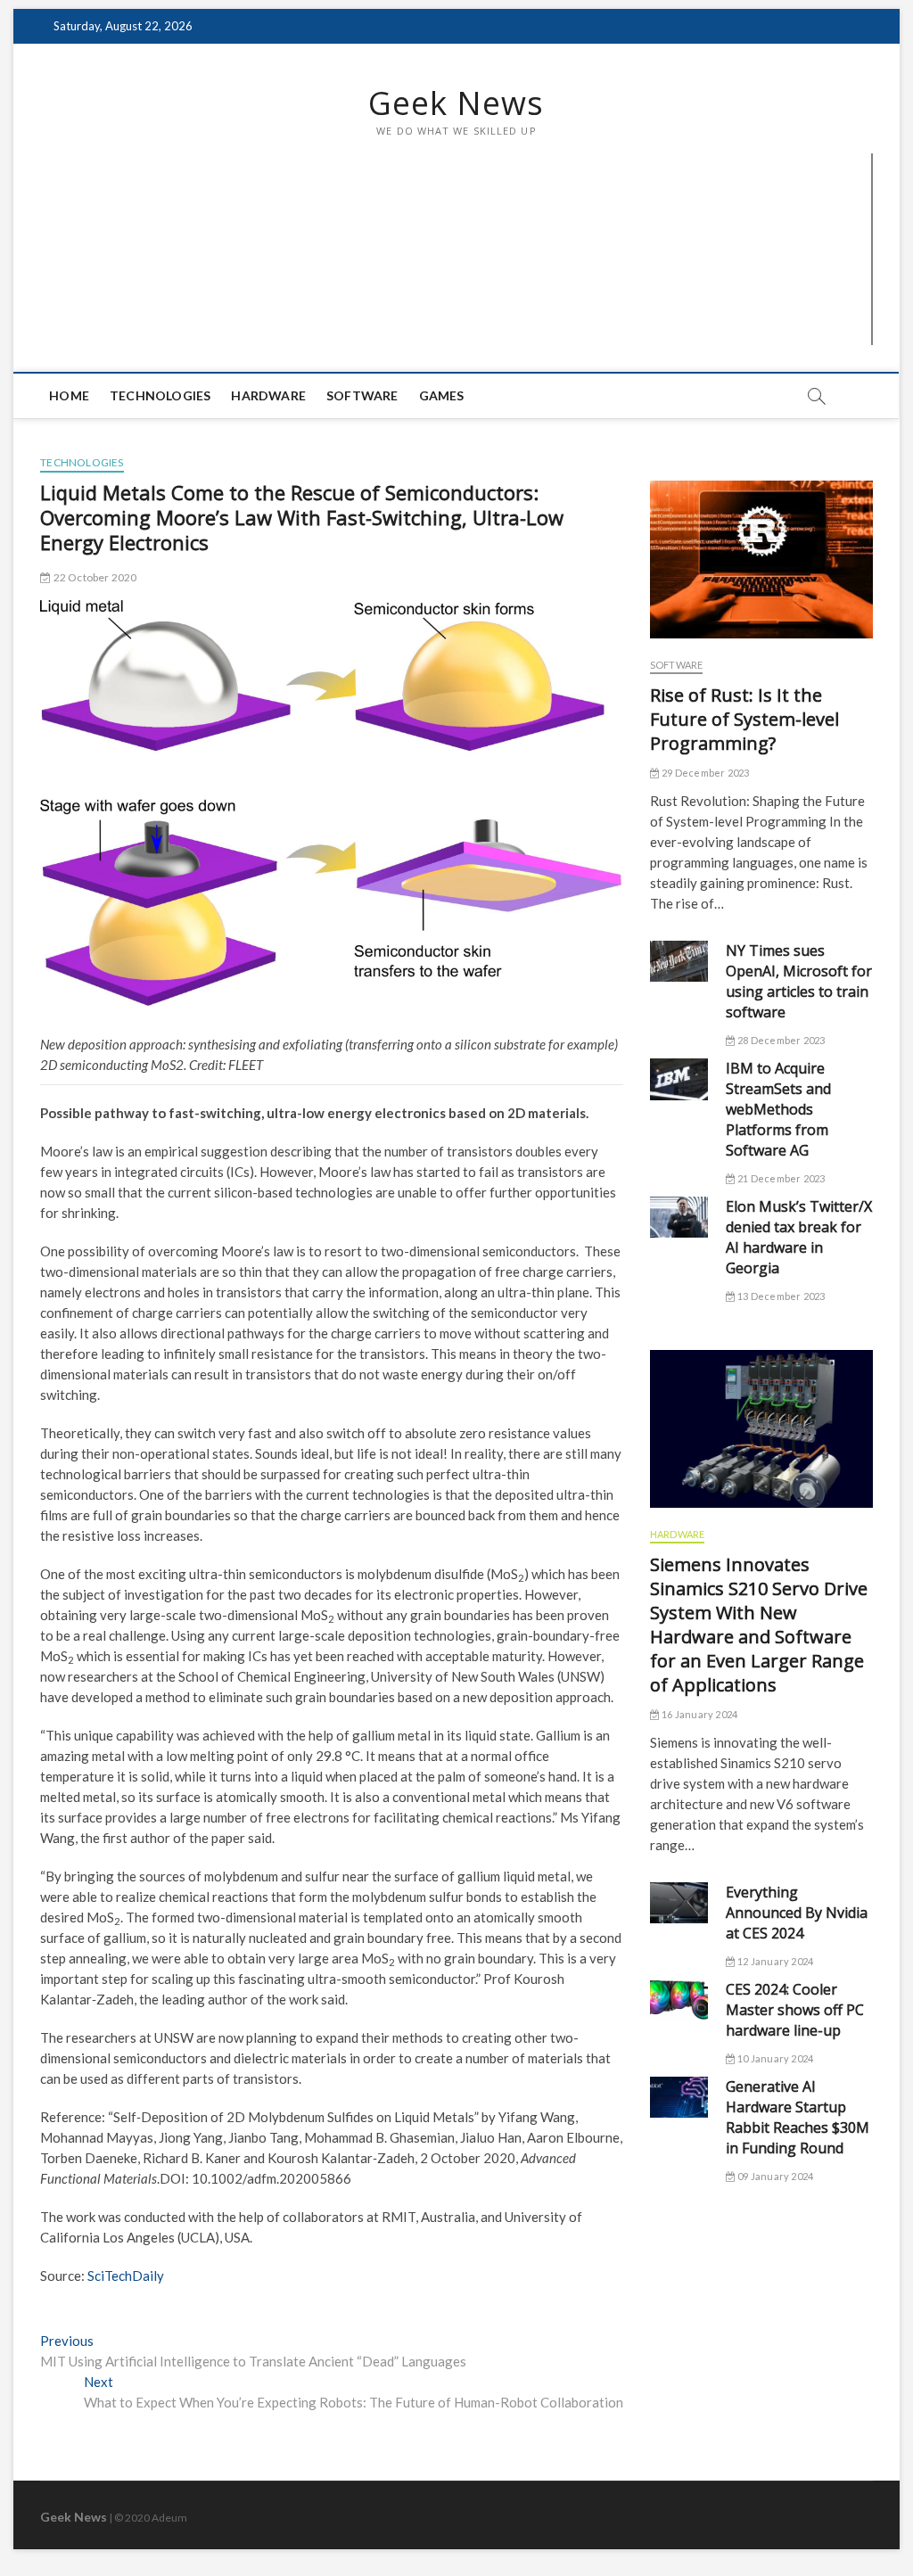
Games (442, 395)
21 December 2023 (780, 1178)
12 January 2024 (774, 1961)
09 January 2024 (774, 2176)
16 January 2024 (699, 1714)
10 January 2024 (774, 2058)
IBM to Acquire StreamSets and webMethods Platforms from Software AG (778, 1109)
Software (362, 395)
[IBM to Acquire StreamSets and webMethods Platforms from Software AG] (679, 1079)
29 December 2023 (704, 773)
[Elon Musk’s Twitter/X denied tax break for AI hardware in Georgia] (679, 1217)
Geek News (456, 103)
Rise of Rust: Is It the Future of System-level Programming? (744, 719)
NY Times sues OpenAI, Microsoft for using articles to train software (799, 981)
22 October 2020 (94, 577)
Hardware (268, 395)
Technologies (160, 395)
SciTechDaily (126, 2276)
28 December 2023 (780, 1040)
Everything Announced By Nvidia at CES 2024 (797, 1913)
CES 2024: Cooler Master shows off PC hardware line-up (795, 2010)
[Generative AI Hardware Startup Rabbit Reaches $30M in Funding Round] (679, 2097)
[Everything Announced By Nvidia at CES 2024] (679, 1903)
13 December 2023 (780, 1296)
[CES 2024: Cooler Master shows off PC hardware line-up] (679, 2000)
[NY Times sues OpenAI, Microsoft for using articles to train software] (679, 961)
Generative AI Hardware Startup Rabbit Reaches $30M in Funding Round (798, 2117)
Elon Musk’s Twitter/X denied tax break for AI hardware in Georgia (799, 1237)
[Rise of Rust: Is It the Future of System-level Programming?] (761, 560)
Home (69, 395)
